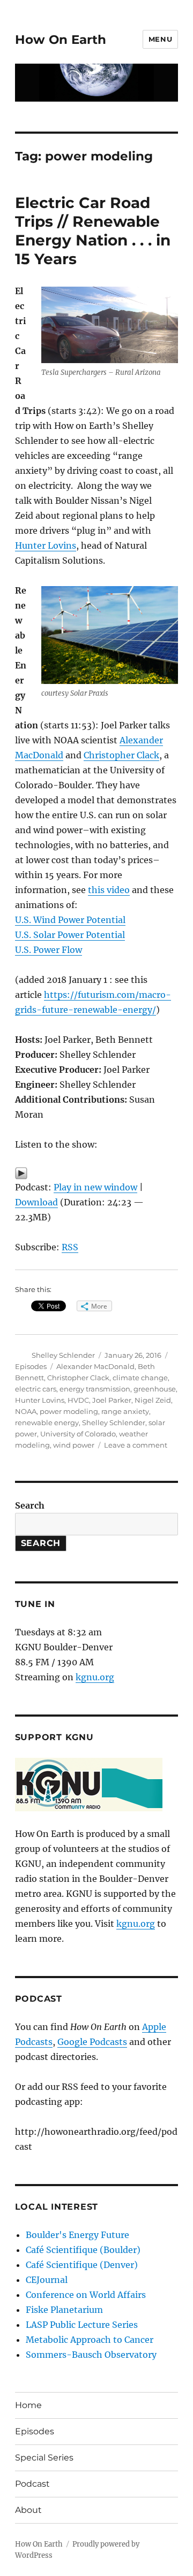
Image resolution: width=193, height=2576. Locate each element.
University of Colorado (78, 1434)
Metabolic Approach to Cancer (90, 2340)
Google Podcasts (92, 2042)
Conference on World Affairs (86, 2295)
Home (28, 2405)
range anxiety (125, 1411)
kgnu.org (95, 1677)
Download (36, 1202)
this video (109, 890)
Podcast (32, 2484)
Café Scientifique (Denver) (82, 2265)
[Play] (97, 1173)
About (28, 2510)
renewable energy (47, 1422)
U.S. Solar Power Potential (70, 935)
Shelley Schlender (63, 1355)
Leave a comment (136, 1445)
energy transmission (95, 1389)
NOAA (26, 1411)
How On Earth (61, 40)
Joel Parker (112, 1400)
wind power (74, 1445)
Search (30, 1505)
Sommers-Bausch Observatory (91, 2355)
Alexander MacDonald (95, 1366)
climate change (140, 1378)
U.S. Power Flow (49, 950)
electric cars (36, 1389)
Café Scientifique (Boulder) (83, 2250)
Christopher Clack (121, 755)
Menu (160, 39)
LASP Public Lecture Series (82, 2325)
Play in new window (95, 1187)
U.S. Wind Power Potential (70, 920)
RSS (70, 1247)
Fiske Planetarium (64, 2310)
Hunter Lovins (46, 545)
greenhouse (155, 1389)
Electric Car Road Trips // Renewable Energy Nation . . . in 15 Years (93, 231)
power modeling (69, 1411)
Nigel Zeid (153, 1400)
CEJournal (47, 2280)
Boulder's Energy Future (77, 2235)
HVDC (78, 1400)
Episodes (31, 1366)
